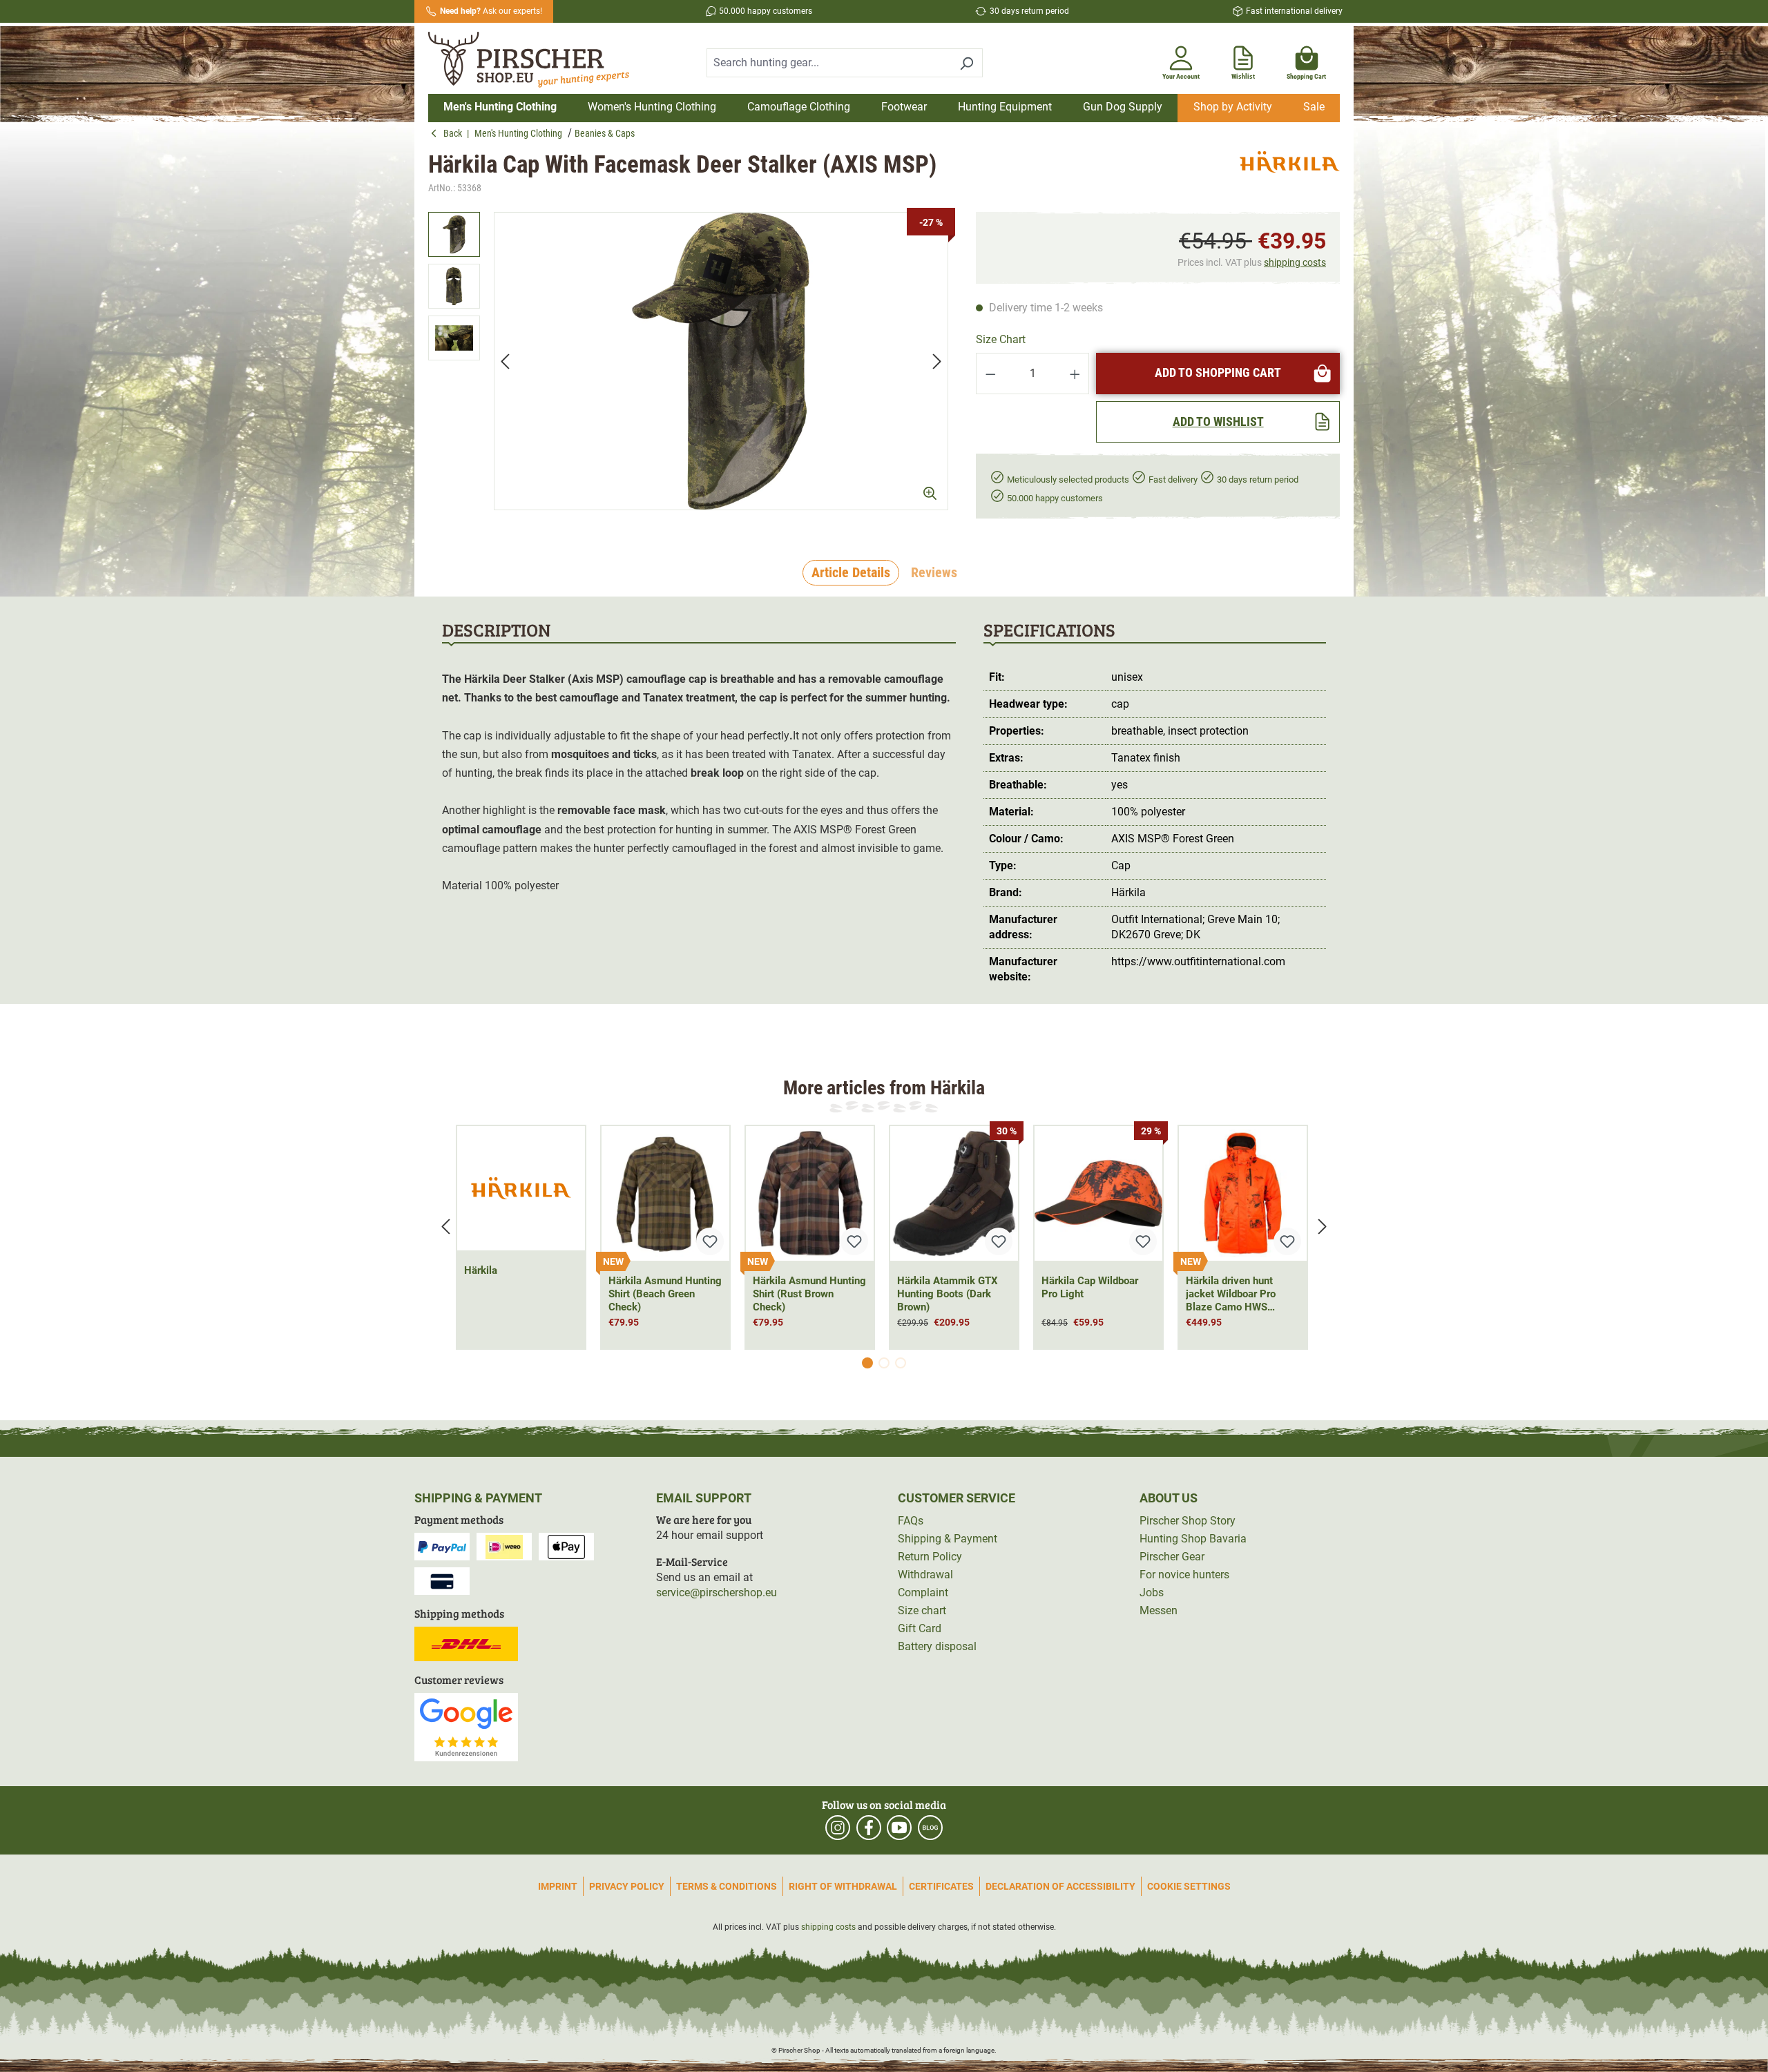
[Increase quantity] (1075, 374)
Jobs (1152, 1592)
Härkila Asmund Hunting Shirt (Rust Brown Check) (809, 1294)
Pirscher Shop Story (1188, 1521)
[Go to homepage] (537, 60)
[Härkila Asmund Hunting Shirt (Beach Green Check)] (665, 1193)
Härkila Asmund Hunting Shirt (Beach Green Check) (665, 1294)
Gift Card (920, 1628)
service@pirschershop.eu (717, 1592)
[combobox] (829, 63)
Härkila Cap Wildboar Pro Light (1090, 1287)
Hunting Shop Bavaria (1193, 1539)
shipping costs (1295, 262)
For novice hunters (1184, 1575)
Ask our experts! (491, 11)
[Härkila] (1290, 174)
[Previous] (505, 361)
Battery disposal (937, 1646)
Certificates (941, 1886)
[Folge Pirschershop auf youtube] (899, 1828)
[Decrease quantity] (990, 374)
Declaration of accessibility (1060, 1886)
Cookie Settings (1189, 1886)
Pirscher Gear (1172, 1557)
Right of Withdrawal (843, 1886)
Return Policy (930, 1557)
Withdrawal (925, 1575)
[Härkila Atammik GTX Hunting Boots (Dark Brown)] (954, 1193)
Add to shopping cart (1218, 372)
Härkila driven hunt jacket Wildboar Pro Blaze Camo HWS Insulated (1231, 1294)
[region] (688, 361)
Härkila (481, 1270)
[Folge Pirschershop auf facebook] (869, 1828)
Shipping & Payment (948, 1539)
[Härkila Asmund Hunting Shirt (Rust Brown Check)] (810, 1193)
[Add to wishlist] (710, 1241)
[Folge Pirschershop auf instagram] (838, 1828)
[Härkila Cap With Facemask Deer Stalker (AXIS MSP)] (721, 361)
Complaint (923, 1592)
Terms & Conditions (727, 1886)
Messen (1159, 1610)
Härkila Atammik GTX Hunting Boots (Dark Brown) (948, 1294)
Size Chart (1001, 339)
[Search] (967, 63)
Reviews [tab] (934, 572)
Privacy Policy (627, 1886)
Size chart (922, 1610)
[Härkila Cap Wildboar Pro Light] (1098, 1193)
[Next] (937, 361)
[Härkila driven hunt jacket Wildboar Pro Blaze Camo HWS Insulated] (1243, 1193)
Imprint (558, 1886)
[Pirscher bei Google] (466, 1726)
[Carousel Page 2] (884, 1363)
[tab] (851, 573)
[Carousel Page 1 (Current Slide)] (867, 1363)
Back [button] (455, 133)
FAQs (911, 1521)
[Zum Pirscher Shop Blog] (930, 1828)
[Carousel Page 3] (901, 1363)
